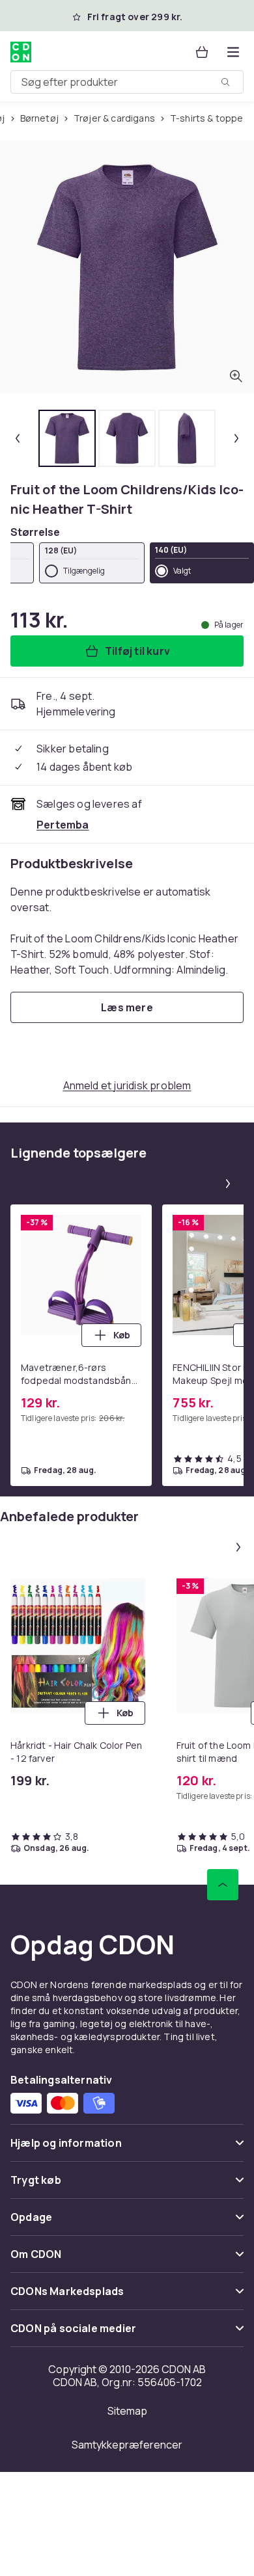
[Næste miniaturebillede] (236, 438)
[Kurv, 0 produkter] (202, 52)
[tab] (67, 438)
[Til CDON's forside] (21, 52)
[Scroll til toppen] (223, 1885)
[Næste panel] (228, 1184)
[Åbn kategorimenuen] (233, 52)
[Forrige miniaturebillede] (18, 438)
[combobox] (127, 82)
